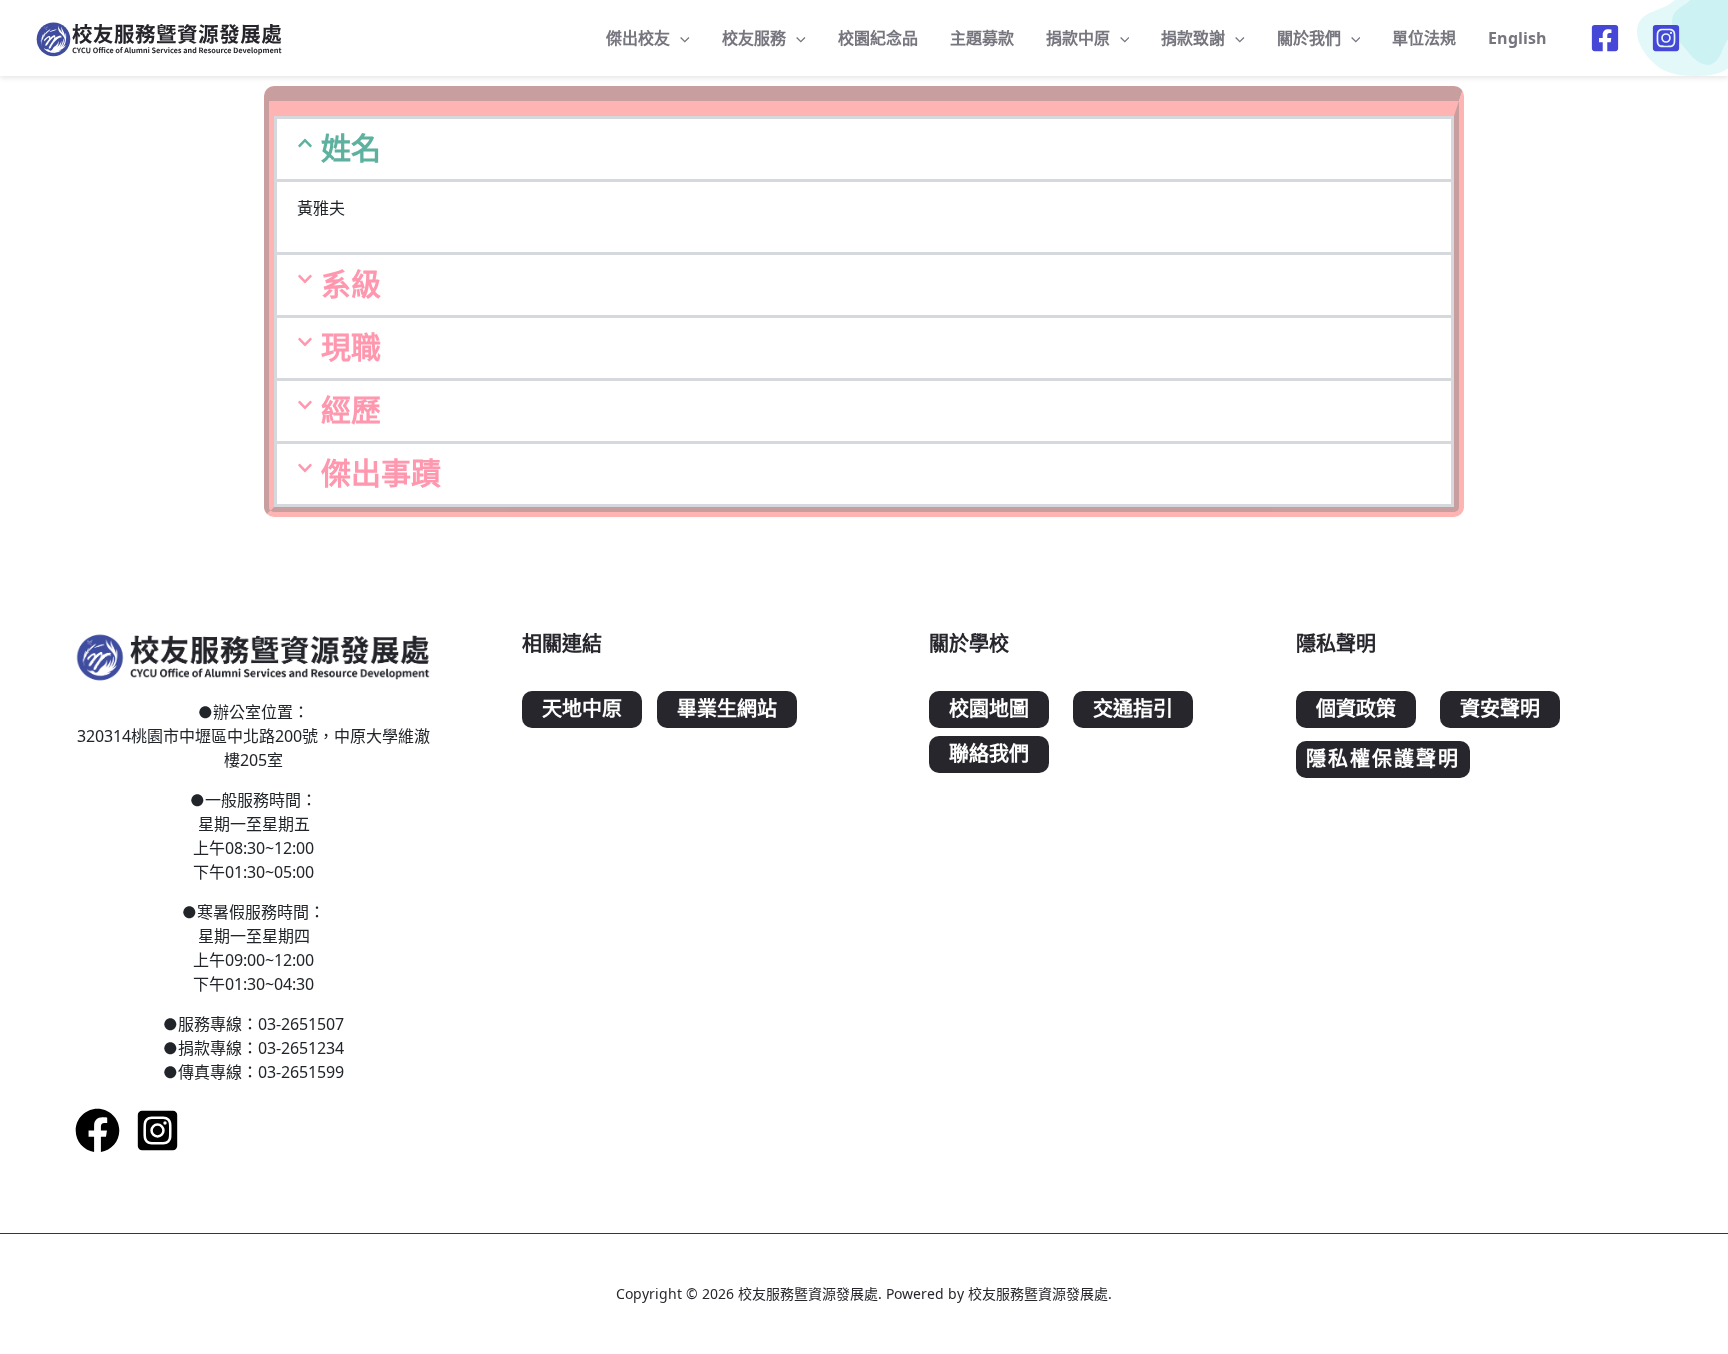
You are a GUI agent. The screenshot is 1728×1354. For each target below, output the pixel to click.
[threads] (1668, 38)
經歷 (351, 410)
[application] (680, 38)
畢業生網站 (727, 709)
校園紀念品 (878, 38)
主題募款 (982, 38)
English (1517, 38)
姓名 (351, 148)
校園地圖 (989, 709)
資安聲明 (1500, 709)
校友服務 (754, 38)
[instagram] (157, 1130)
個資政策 (1356, 709)
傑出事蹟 (381, 473)
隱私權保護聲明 (1383, 759)
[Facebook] (97, 1130)
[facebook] (1607, 38)
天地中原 (582, 709)
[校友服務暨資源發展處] (160, 36)
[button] (864, 149)
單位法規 (1424, 38)
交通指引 (1133, 709)
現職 (351, 347)
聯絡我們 (989, 754)
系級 (351, 284)
